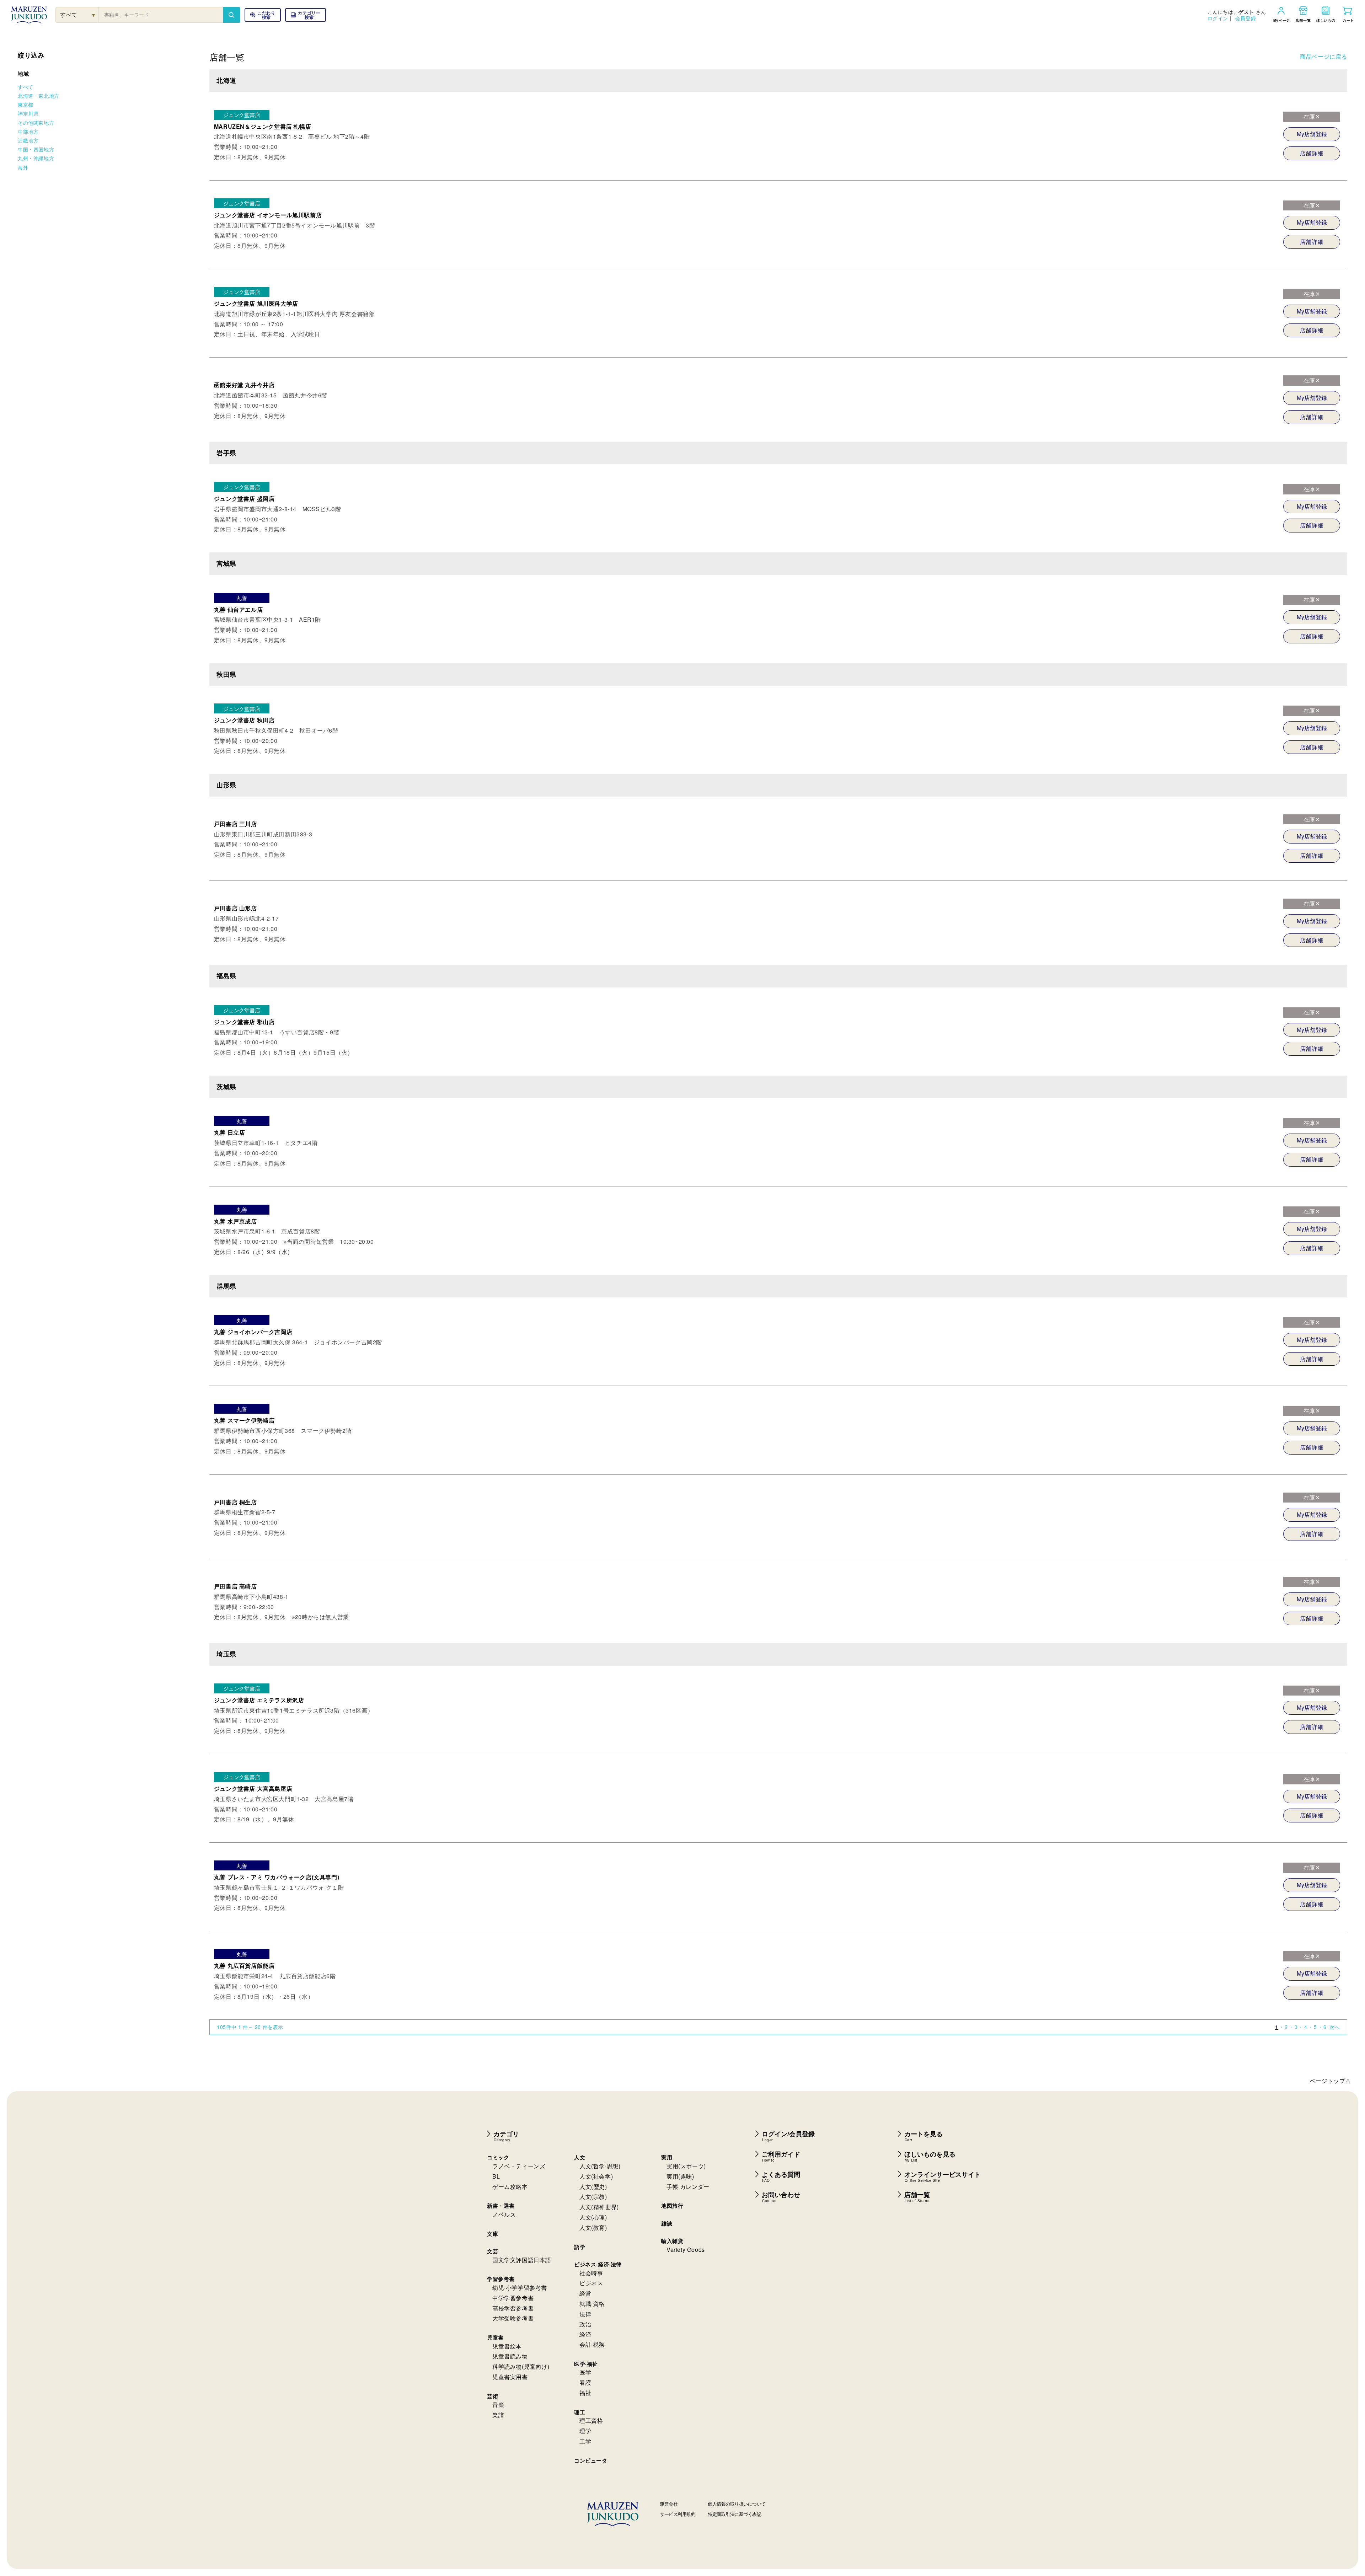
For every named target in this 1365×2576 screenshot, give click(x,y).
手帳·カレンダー (688, 2187)
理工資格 (591, 2420)
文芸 (493, 2251)
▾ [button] (94, 15)
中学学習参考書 (513, 2298)
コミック (498, 2157)
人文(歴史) (593, 2187)
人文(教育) (593, 2227)
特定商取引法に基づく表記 (734, 2514)
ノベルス (504, 2214)
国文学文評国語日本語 (522, 2260)
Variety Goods (686, 2250)
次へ (1335, 2027)
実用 (667, 2157)
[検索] (231, 15)
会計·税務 (592, 2344)
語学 (580, 2247)
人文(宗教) (593, 2197)
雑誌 (667, 2223)
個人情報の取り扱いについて (737, 2504)
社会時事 (591, 2273)
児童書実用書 (510, 2377)
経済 (585, 2334)
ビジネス (591, 2283)
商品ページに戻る (1324, 56)
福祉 (585, 2393)
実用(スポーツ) (686, 2166)
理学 (585, 2431)
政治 (585, 2324)
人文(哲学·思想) (600, 2166)
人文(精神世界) (599, 2207)
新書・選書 (501, 2206)
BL (496, 2176)
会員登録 (1246, 18)
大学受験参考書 (513, 2318)
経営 (585, 2293)
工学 (585, 2441)
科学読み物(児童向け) (521, 2366)
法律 (585, 2314)
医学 (585, 2372)
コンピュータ (591, 2460)
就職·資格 (592, 2304)
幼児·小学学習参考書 (520, 2288)
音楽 (498, 2404)
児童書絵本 (507, 2346)
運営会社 (669, 2504)
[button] (306, 15)
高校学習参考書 (513, 2308)
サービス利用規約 (678, 2514)
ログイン (1218, 18)
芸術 (493, 2396)
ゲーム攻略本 (510, 2187)
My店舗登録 (1312, 134)
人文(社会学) (596, 2176)
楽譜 (498, 2415)
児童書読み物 (510, 2356)
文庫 (493, 2234)
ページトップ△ (1331, 2081)
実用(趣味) (680, 2176)
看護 (585, 2382)
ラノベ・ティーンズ (519, 2166)
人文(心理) (593, 2217)
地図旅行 (672, 2206)
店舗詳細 (1312, 153)
